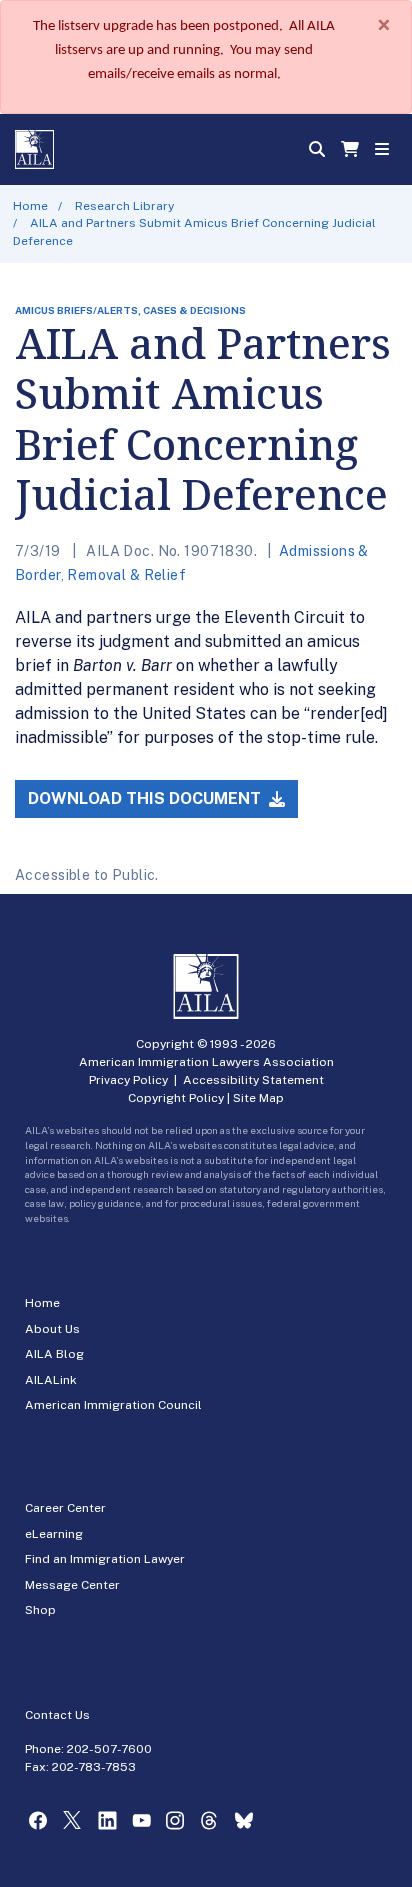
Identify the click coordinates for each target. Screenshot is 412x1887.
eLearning (54, 1534)
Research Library (124, 206)
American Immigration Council (113, 1405)
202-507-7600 (109, 1749)
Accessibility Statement (253, 1080)
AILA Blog (54, 1354)
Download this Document (146, 798)
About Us (52, 1329)
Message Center (72, 1585)
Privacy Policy (128, 1080)
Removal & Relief (126, 575)
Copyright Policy (176, 1098)
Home (30, 206)
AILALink (51, 1380)
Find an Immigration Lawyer (105, 1559)
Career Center (65, 1508)
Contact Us (57, 1715)
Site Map (258, 1098)
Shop (40, 1610)
